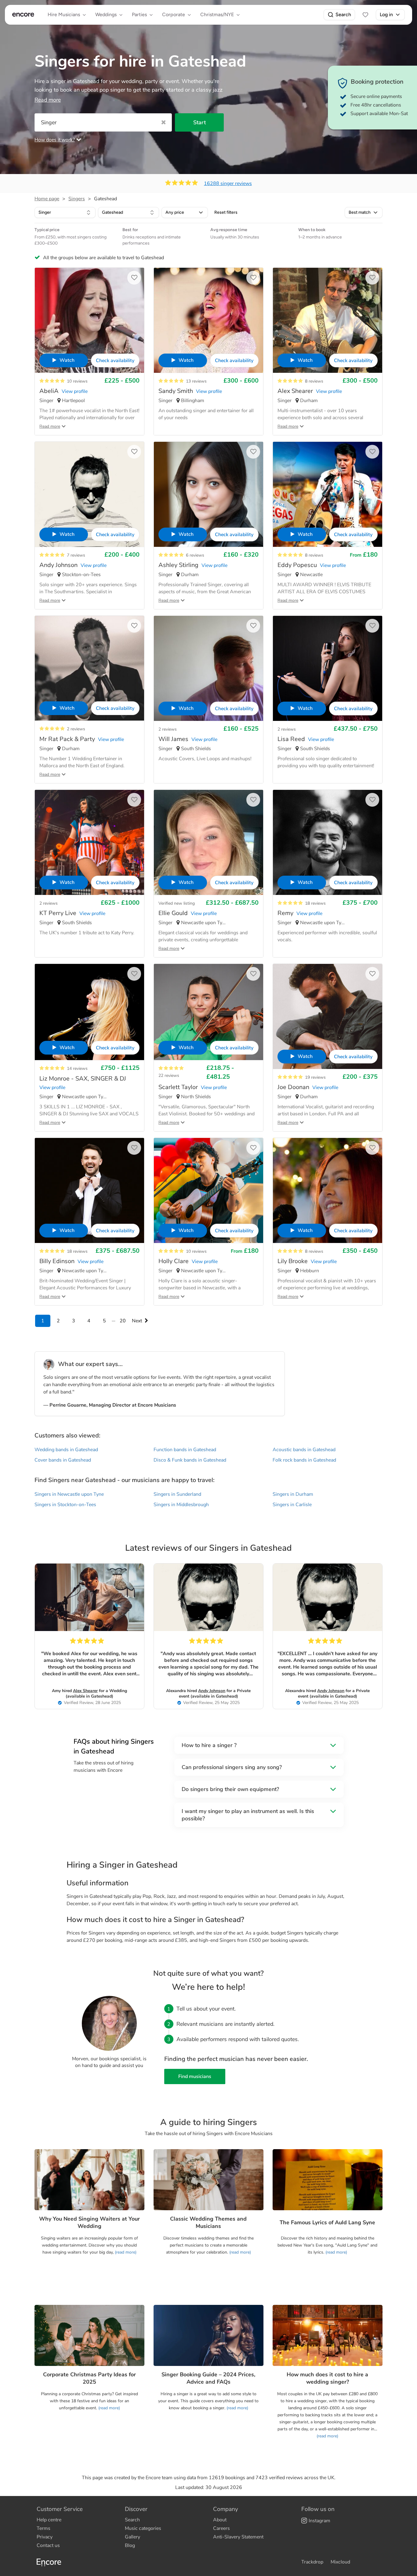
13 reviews (196, 381)
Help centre (49, 2520)
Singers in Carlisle (292, 1505)
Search (343, 15)
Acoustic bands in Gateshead (304, 1450)
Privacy (45, 2537)
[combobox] (65, 213)
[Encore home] (23, 15)
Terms (44, 2528)
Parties (139, 15)
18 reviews (315, 903)
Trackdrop (312, 2562)
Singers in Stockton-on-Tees (65, 1505)
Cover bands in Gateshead (63, 1460)
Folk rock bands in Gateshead (304, 1460)
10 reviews (77, 381)
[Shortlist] (365, 15)
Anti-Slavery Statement (238, 2537)
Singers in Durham (293, 1494)
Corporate (174, 15)
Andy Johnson (212, 1691)
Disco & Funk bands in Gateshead (190, 1460)
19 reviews (315, 1077)
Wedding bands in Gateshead (66, 1450)
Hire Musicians (64, 15)
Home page (47, 199)
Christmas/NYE (217, 15)
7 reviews (76, 555)
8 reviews (314, 381)
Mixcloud (340, 2562)
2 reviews (76, 729)
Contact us (48, 2545)
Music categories (143, 2528)
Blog (130, 2545)
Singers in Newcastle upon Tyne (69, 1494)
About (220, 2520)
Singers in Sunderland (177, 1494)
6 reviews (195, 555)
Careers (221, 2528)
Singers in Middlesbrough (181, 1505)
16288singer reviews (228, 183)
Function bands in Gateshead (185, 1450)
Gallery (132, 2537)
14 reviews (77, 1068)
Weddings (106, 15)
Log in (386, 15)
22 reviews (169, 1075)
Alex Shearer (85, 1691)
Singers (77, 199)
